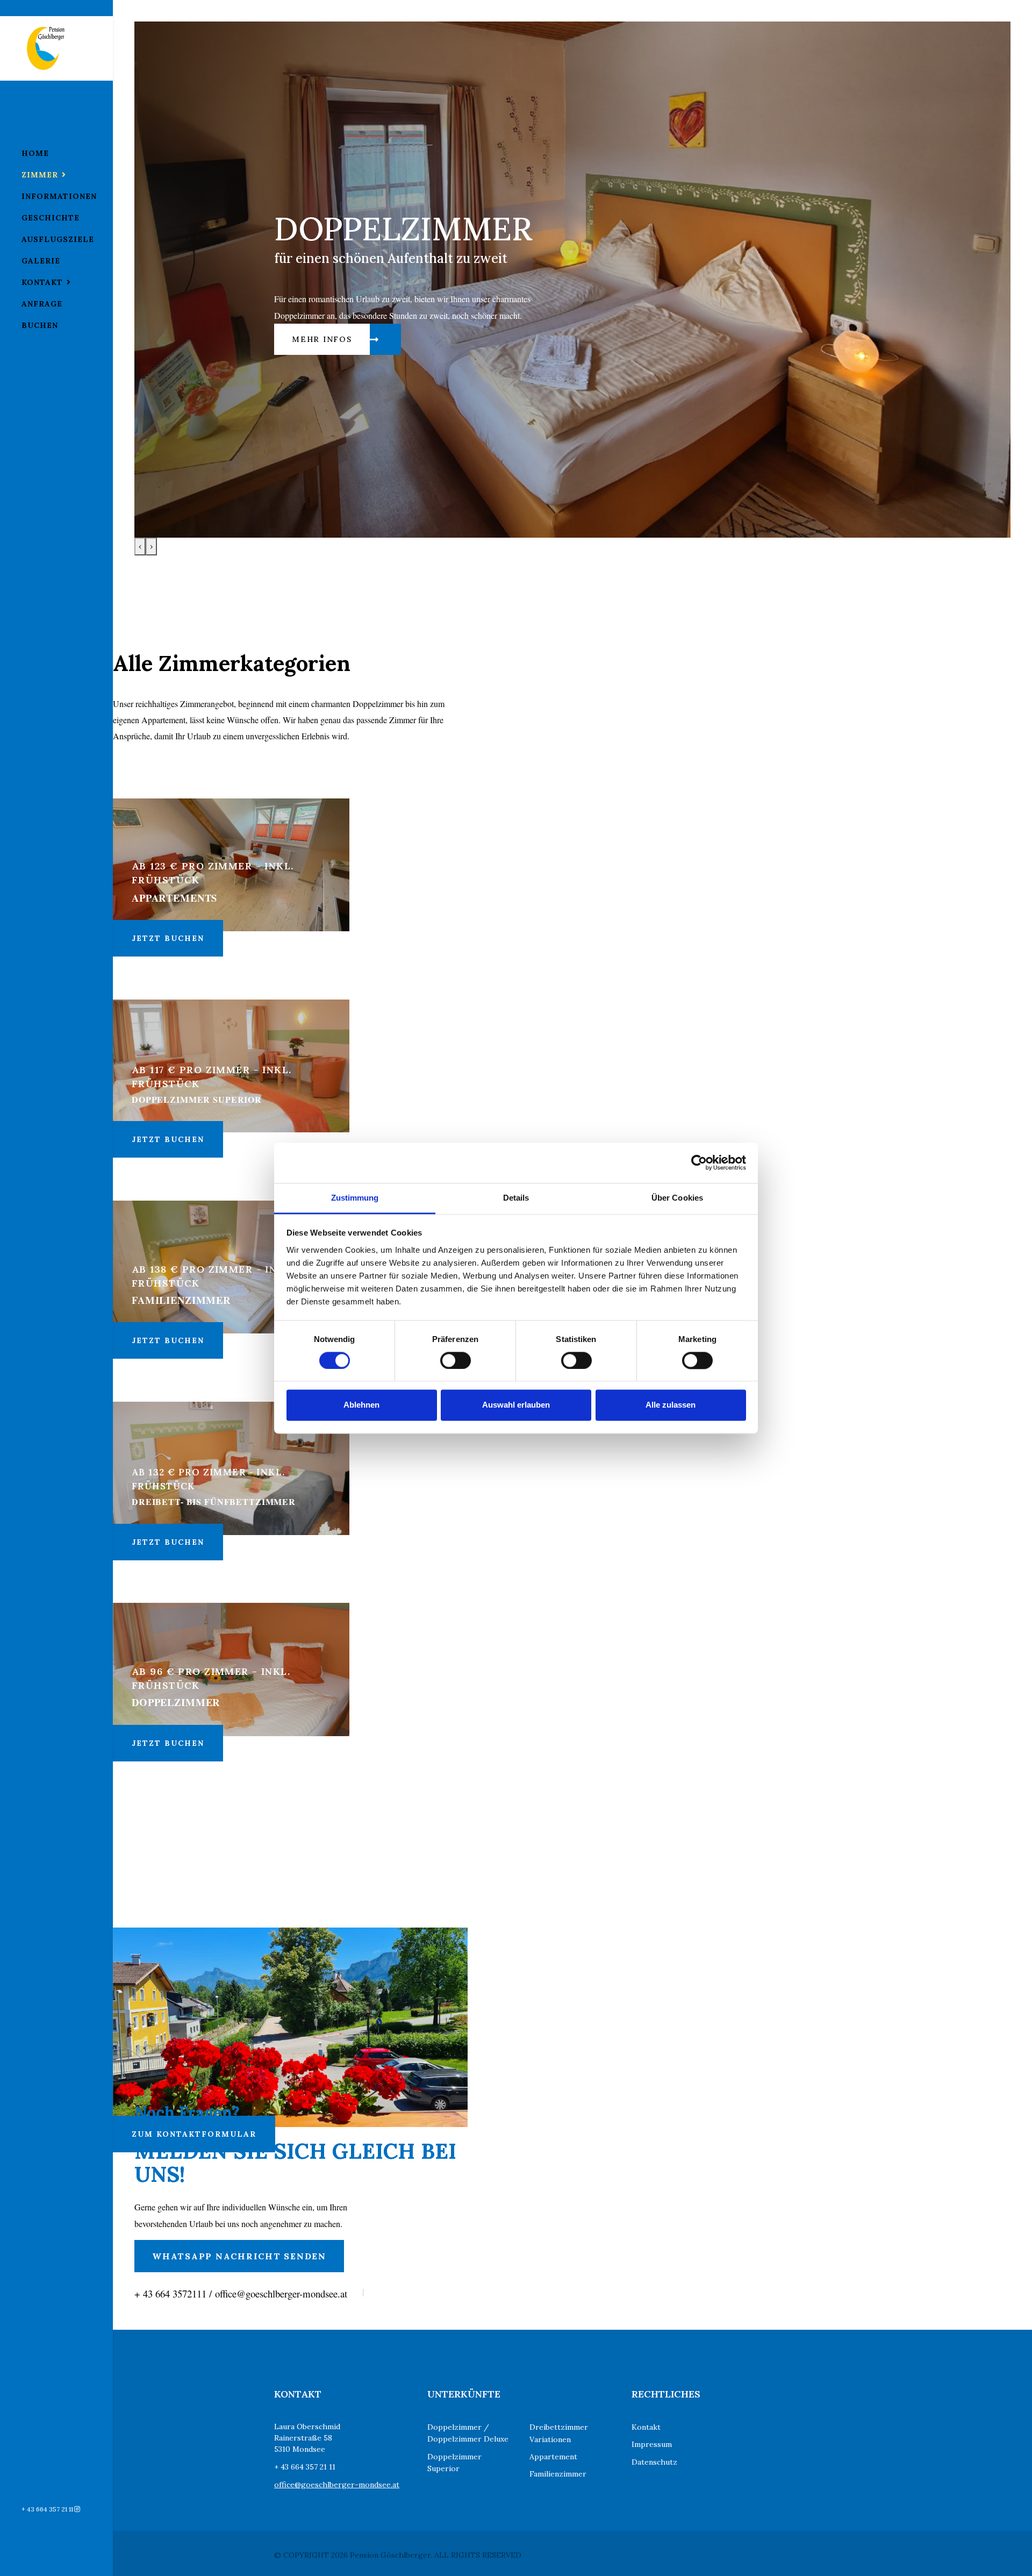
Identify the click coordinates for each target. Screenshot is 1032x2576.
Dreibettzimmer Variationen (559, 2433)
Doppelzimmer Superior (454, 2463)
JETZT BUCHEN (168, 938)
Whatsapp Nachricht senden (239, 2256)
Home (35, 153)
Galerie (41, 261)
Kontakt (42, 282)
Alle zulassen (671, 1405)
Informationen (59, 196)
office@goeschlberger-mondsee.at (337, 2485)
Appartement (553, 2457)
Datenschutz (654, 2462)
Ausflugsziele (58, 239)
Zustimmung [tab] (355, 1198)
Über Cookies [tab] (677, 1198)
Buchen (40, 325)
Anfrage (42, 304)
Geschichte (51, 218)
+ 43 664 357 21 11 (47, 2509)
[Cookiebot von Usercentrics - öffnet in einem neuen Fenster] (699, 1162)
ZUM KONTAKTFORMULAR (194, 2134)
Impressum (652, 2444)
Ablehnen (361, 1405)
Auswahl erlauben (516, 1405)
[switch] (456, 1360)
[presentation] (140, 547)
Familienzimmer (558, 2474)
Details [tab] (516, 1198)
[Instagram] (77, 2509)
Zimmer (40, 175)
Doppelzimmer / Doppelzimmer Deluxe (468, 2433)
